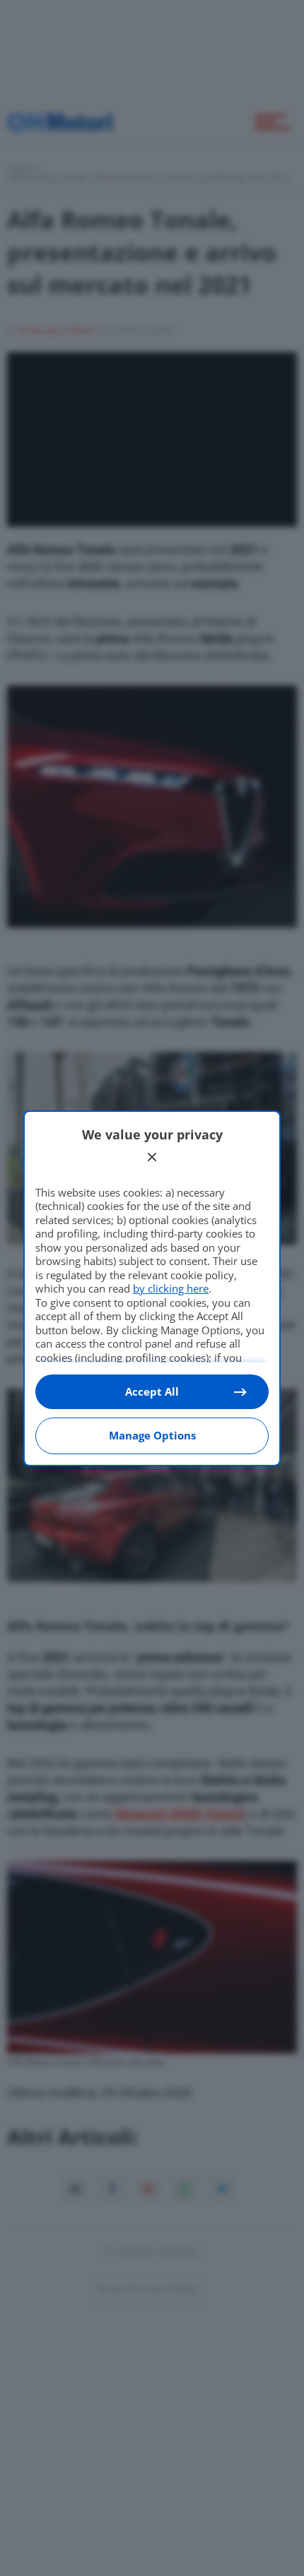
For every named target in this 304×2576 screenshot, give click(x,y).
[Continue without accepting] (152, 1157)
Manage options (152, 1435)
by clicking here (171, 1288)
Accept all (152, 1391)
